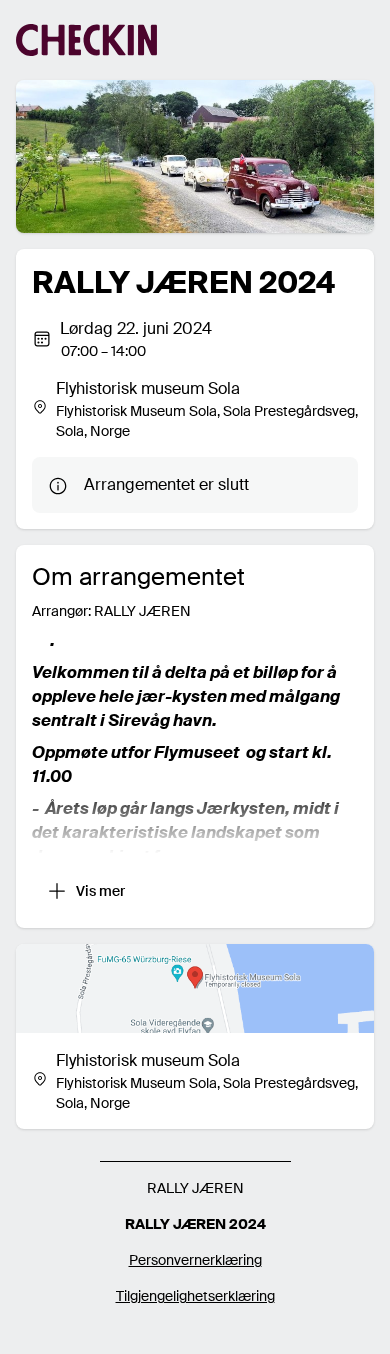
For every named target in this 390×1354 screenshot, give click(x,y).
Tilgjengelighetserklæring (195, 1296)
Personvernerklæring (195, 1260)
